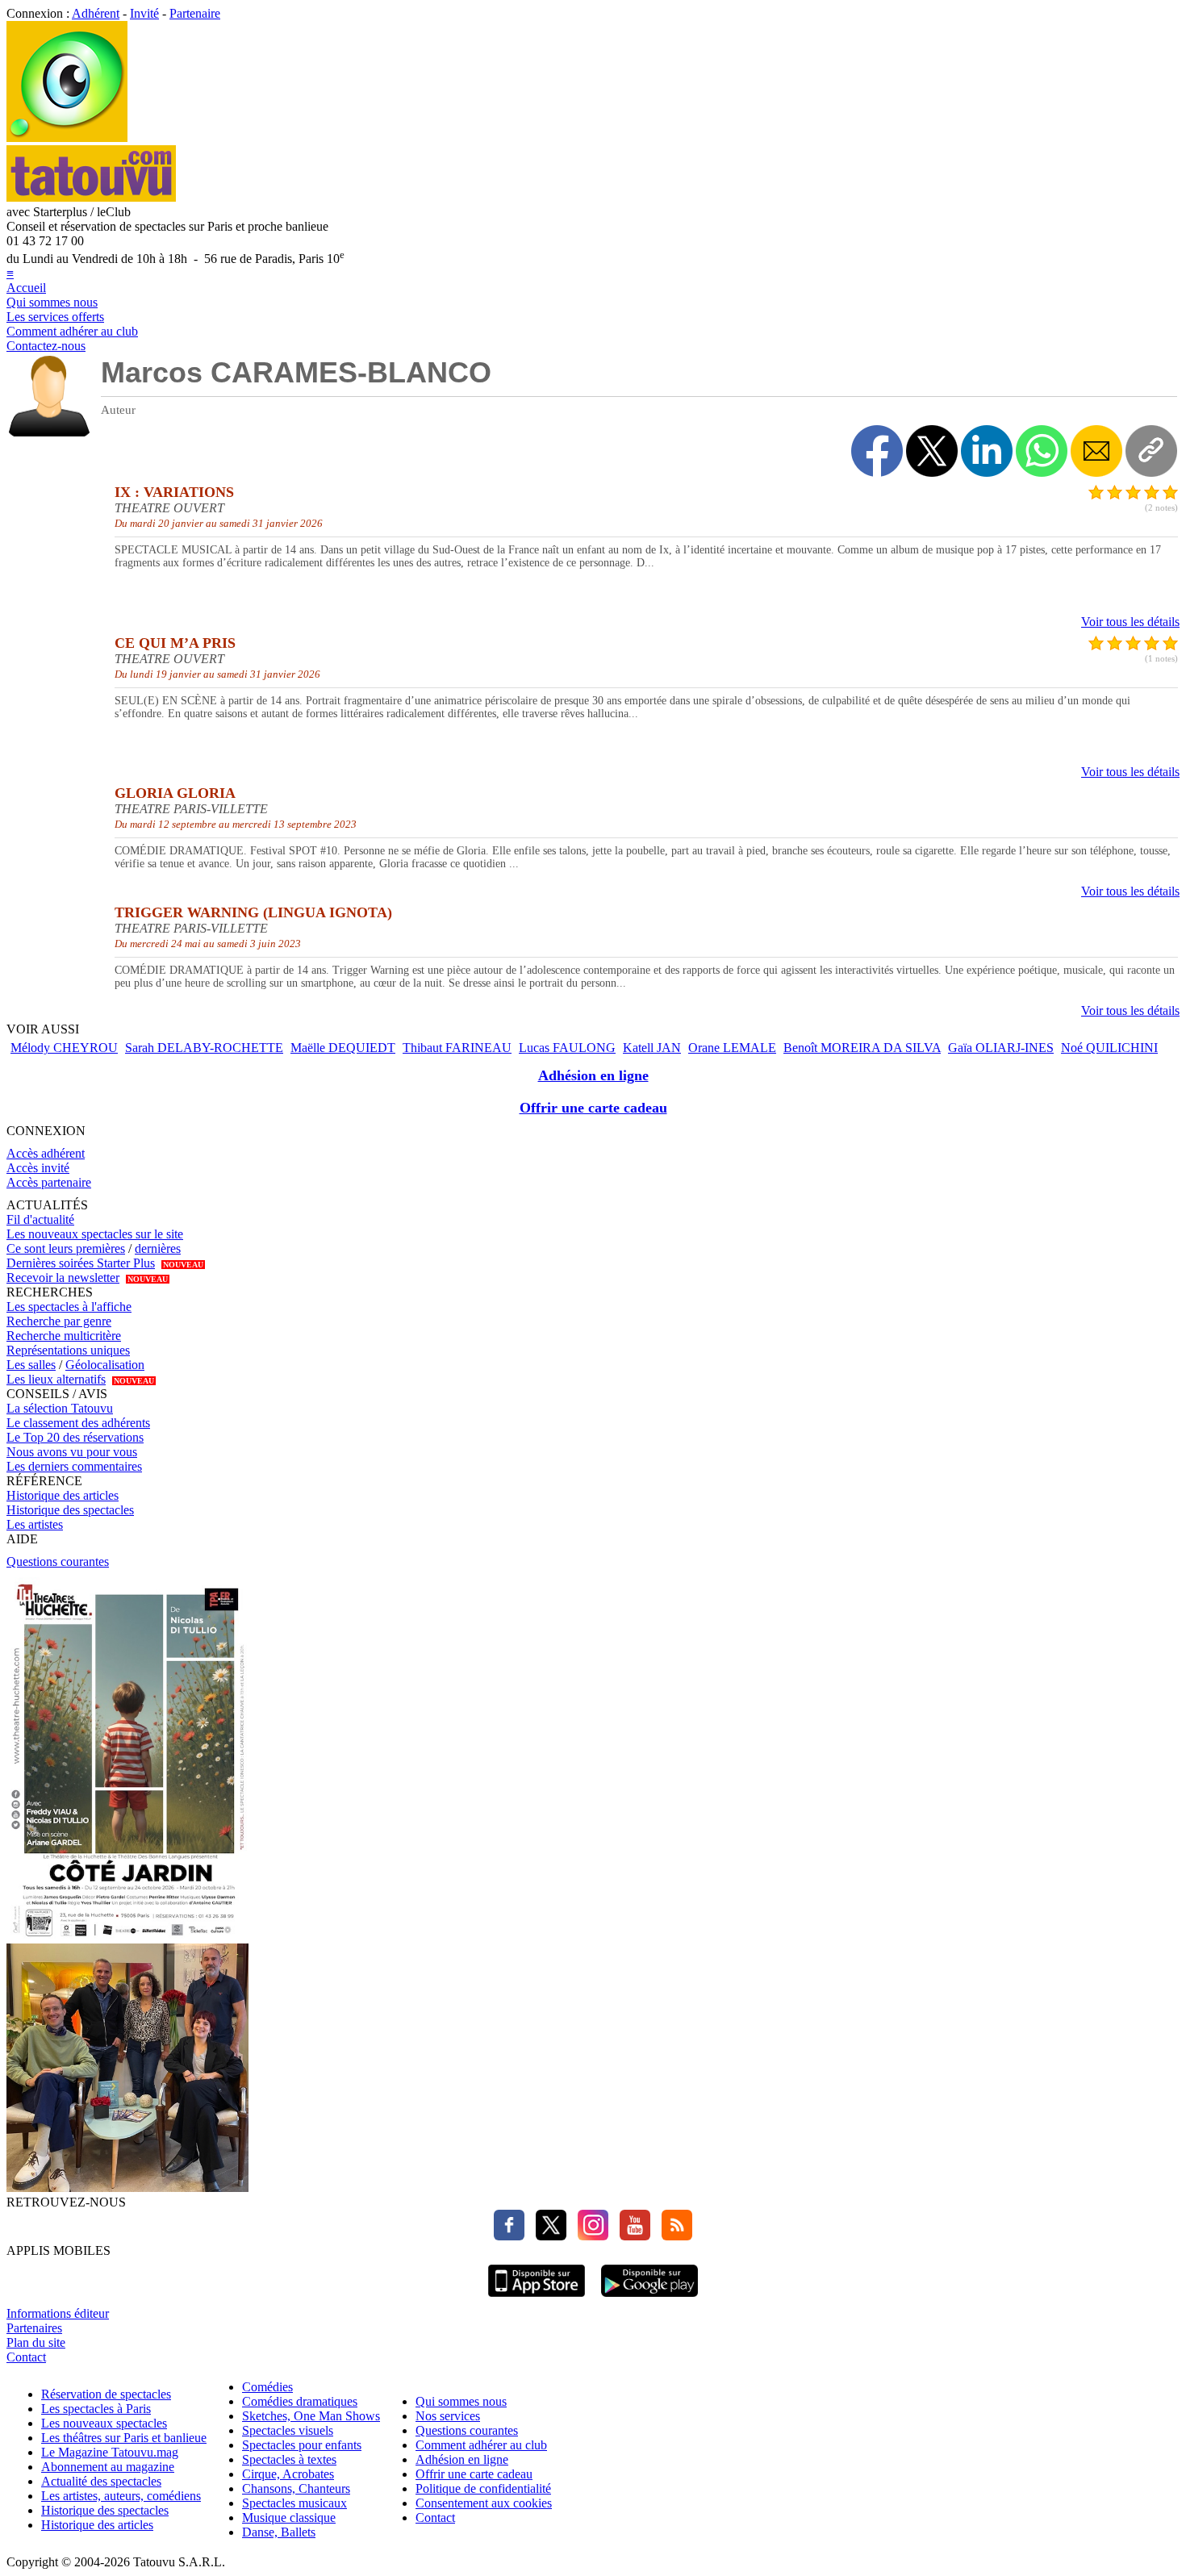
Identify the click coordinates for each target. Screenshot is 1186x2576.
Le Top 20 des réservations (75, 1437)
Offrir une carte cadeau (593, 1108)
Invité (144, 13)
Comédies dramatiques (300, 2401)
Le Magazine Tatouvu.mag (110, 2452)
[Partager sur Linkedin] (987, 451)
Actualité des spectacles (101, 2481)
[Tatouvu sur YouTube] (631, 2236)
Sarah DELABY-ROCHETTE (204, 1048)
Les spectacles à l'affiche (69, 1307)
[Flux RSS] (673, 2236)
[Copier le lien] (1151, 451)
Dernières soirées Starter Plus (81, 1263)
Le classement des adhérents (78, 1423)
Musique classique (289, 2518)
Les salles (31, 1365)
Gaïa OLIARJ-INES (1001, 1048)
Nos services (448, 2416)
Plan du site (36, 2342)
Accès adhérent (46, 1153)
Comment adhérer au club (72, 331)
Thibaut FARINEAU (457, 1048)
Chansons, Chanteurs (296, 2488)
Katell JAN (652, 1048)
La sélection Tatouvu (60, 1408)
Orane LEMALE (732, 1048)
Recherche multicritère (64, 1336)
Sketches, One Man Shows (311, 2416)
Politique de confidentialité (483, 2488)
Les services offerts (55, 317)
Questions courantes (58, 1561)
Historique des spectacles (70, 1510)
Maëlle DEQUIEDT (343, 1048)
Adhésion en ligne (593, 1075)
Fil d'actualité (40, 1219)
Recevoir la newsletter (63, 1278)
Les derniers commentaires (74, 1466)
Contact (26, 2357)
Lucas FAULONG (567, 1048)
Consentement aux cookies (484, 2503)
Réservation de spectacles (106, 2394)
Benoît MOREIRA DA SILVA (862, 1048)
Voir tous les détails (1130, 622)
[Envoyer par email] (1096, 451)
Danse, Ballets (279, 2532)
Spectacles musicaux (294, 2503)
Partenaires (34, 2328)
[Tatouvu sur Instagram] (589, 2236)
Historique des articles (63, 1495)
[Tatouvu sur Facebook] (509, 2236)
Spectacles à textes (289, 2459)
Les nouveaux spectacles (104, 2423)
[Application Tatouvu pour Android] (649, 2299)
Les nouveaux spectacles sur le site (95, 1234)
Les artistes (35, 1524)
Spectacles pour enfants (302, 2445)
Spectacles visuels (288, 2430)
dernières (158, 1248)
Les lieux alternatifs (56, 1379)
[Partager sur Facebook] (877, 451)
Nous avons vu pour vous (72, 1452)
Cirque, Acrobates (288, 2474)
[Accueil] (67, 138)
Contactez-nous (46, 346)
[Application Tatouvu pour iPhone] (537, 2299)
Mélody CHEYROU (64, 1048)
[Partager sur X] (932, 451)
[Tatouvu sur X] (547, 2236)
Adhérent (96, 13)
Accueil (26, 288)
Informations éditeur (58, 2313)
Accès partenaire (49, 1182)
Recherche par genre (59, 1321)
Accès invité (38, 1168)
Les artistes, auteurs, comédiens (121, 2496)
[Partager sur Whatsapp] (1042, 451)
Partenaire (195, 13)
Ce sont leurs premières (66, 1248)
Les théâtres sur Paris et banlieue (124, 2438)
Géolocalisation (105, 1365)
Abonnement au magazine (108, 2467)
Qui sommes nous (52, 302)
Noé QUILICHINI (1109, 1048)
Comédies (267, 2387)
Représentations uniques (68, 1350)
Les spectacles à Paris (96, 2409)
